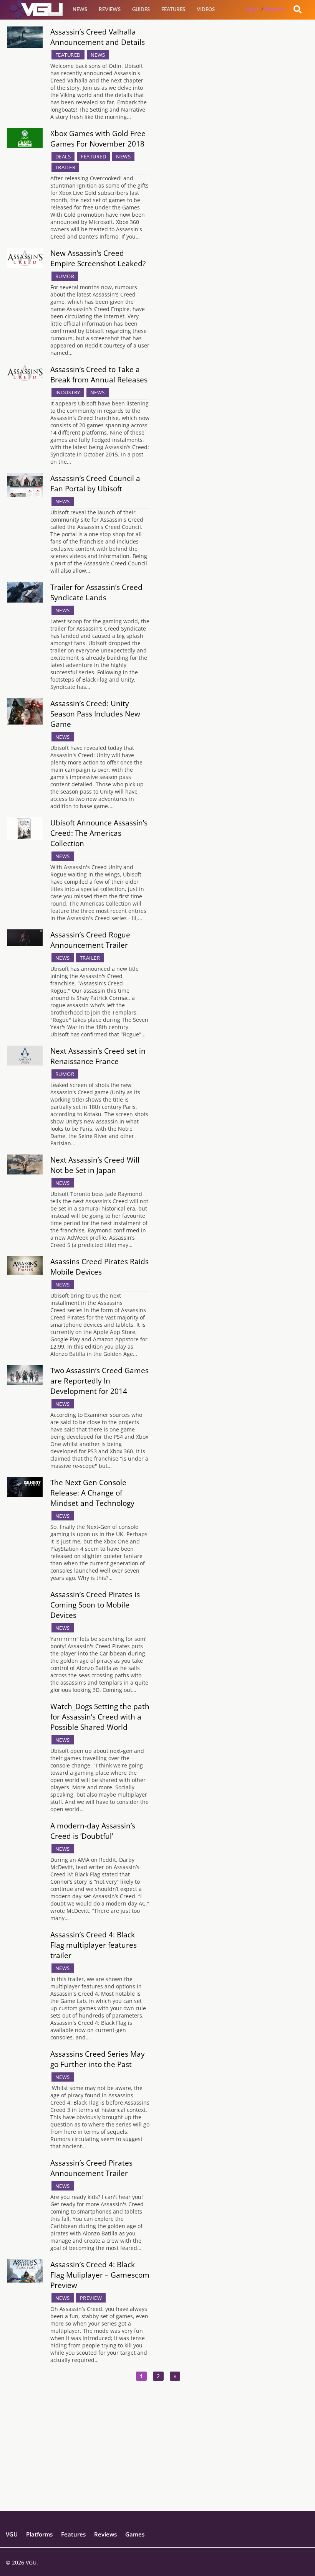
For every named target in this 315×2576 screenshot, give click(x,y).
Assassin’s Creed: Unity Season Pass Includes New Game (95, 714)
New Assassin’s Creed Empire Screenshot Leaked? (98, 258)
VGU (12, 2534)
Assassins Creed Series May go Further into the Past (98, 2059)
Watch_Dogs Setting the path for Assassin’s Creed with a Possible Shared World (100, 1717)
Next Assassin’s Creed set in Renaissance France (98, 1056)
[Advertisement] (157, 2457)
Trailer (65, 167)
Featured (68, 55)
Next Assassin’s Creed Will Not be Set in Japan (95, 1165)
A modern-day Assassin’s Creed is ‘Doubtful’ (93, 1831)
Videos (206, 9)
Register (275, 9)
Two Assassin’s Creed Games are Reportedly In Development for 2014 (99, 1381)
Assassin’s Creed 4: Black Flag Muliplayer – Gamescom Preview (100, 2275)
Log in (252, 9)
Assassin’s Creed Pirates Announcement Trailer (91, 2168)
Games (135, 2534)
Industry (68, 392)
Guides (141, 9)
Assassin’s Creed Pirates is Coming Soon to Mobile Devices (95, 1605)
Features (173, 9)
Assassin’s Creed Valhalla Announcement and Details (98, 37)
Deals (63, 156)
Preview (91, 2298)
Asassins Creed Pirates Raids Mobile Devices (99, 1267)
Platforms (39, 2534)
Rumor (65, 276)
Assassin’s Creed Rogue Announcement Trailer (90, 940)
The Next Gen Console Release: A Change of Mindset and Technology (92, 1493)
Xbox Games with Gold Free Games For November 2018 (98, 138)
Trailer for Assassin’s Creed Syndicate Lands (96, 592)
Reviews (110, 9)
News (80, 9)
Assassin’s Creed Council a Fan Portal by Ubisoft (95, 483)
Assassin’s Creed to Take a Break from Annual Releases (99, 374)
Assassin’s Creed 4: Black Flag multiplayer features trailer (94, 1945)
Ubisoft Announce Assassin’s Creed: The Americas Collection (99, 833)
